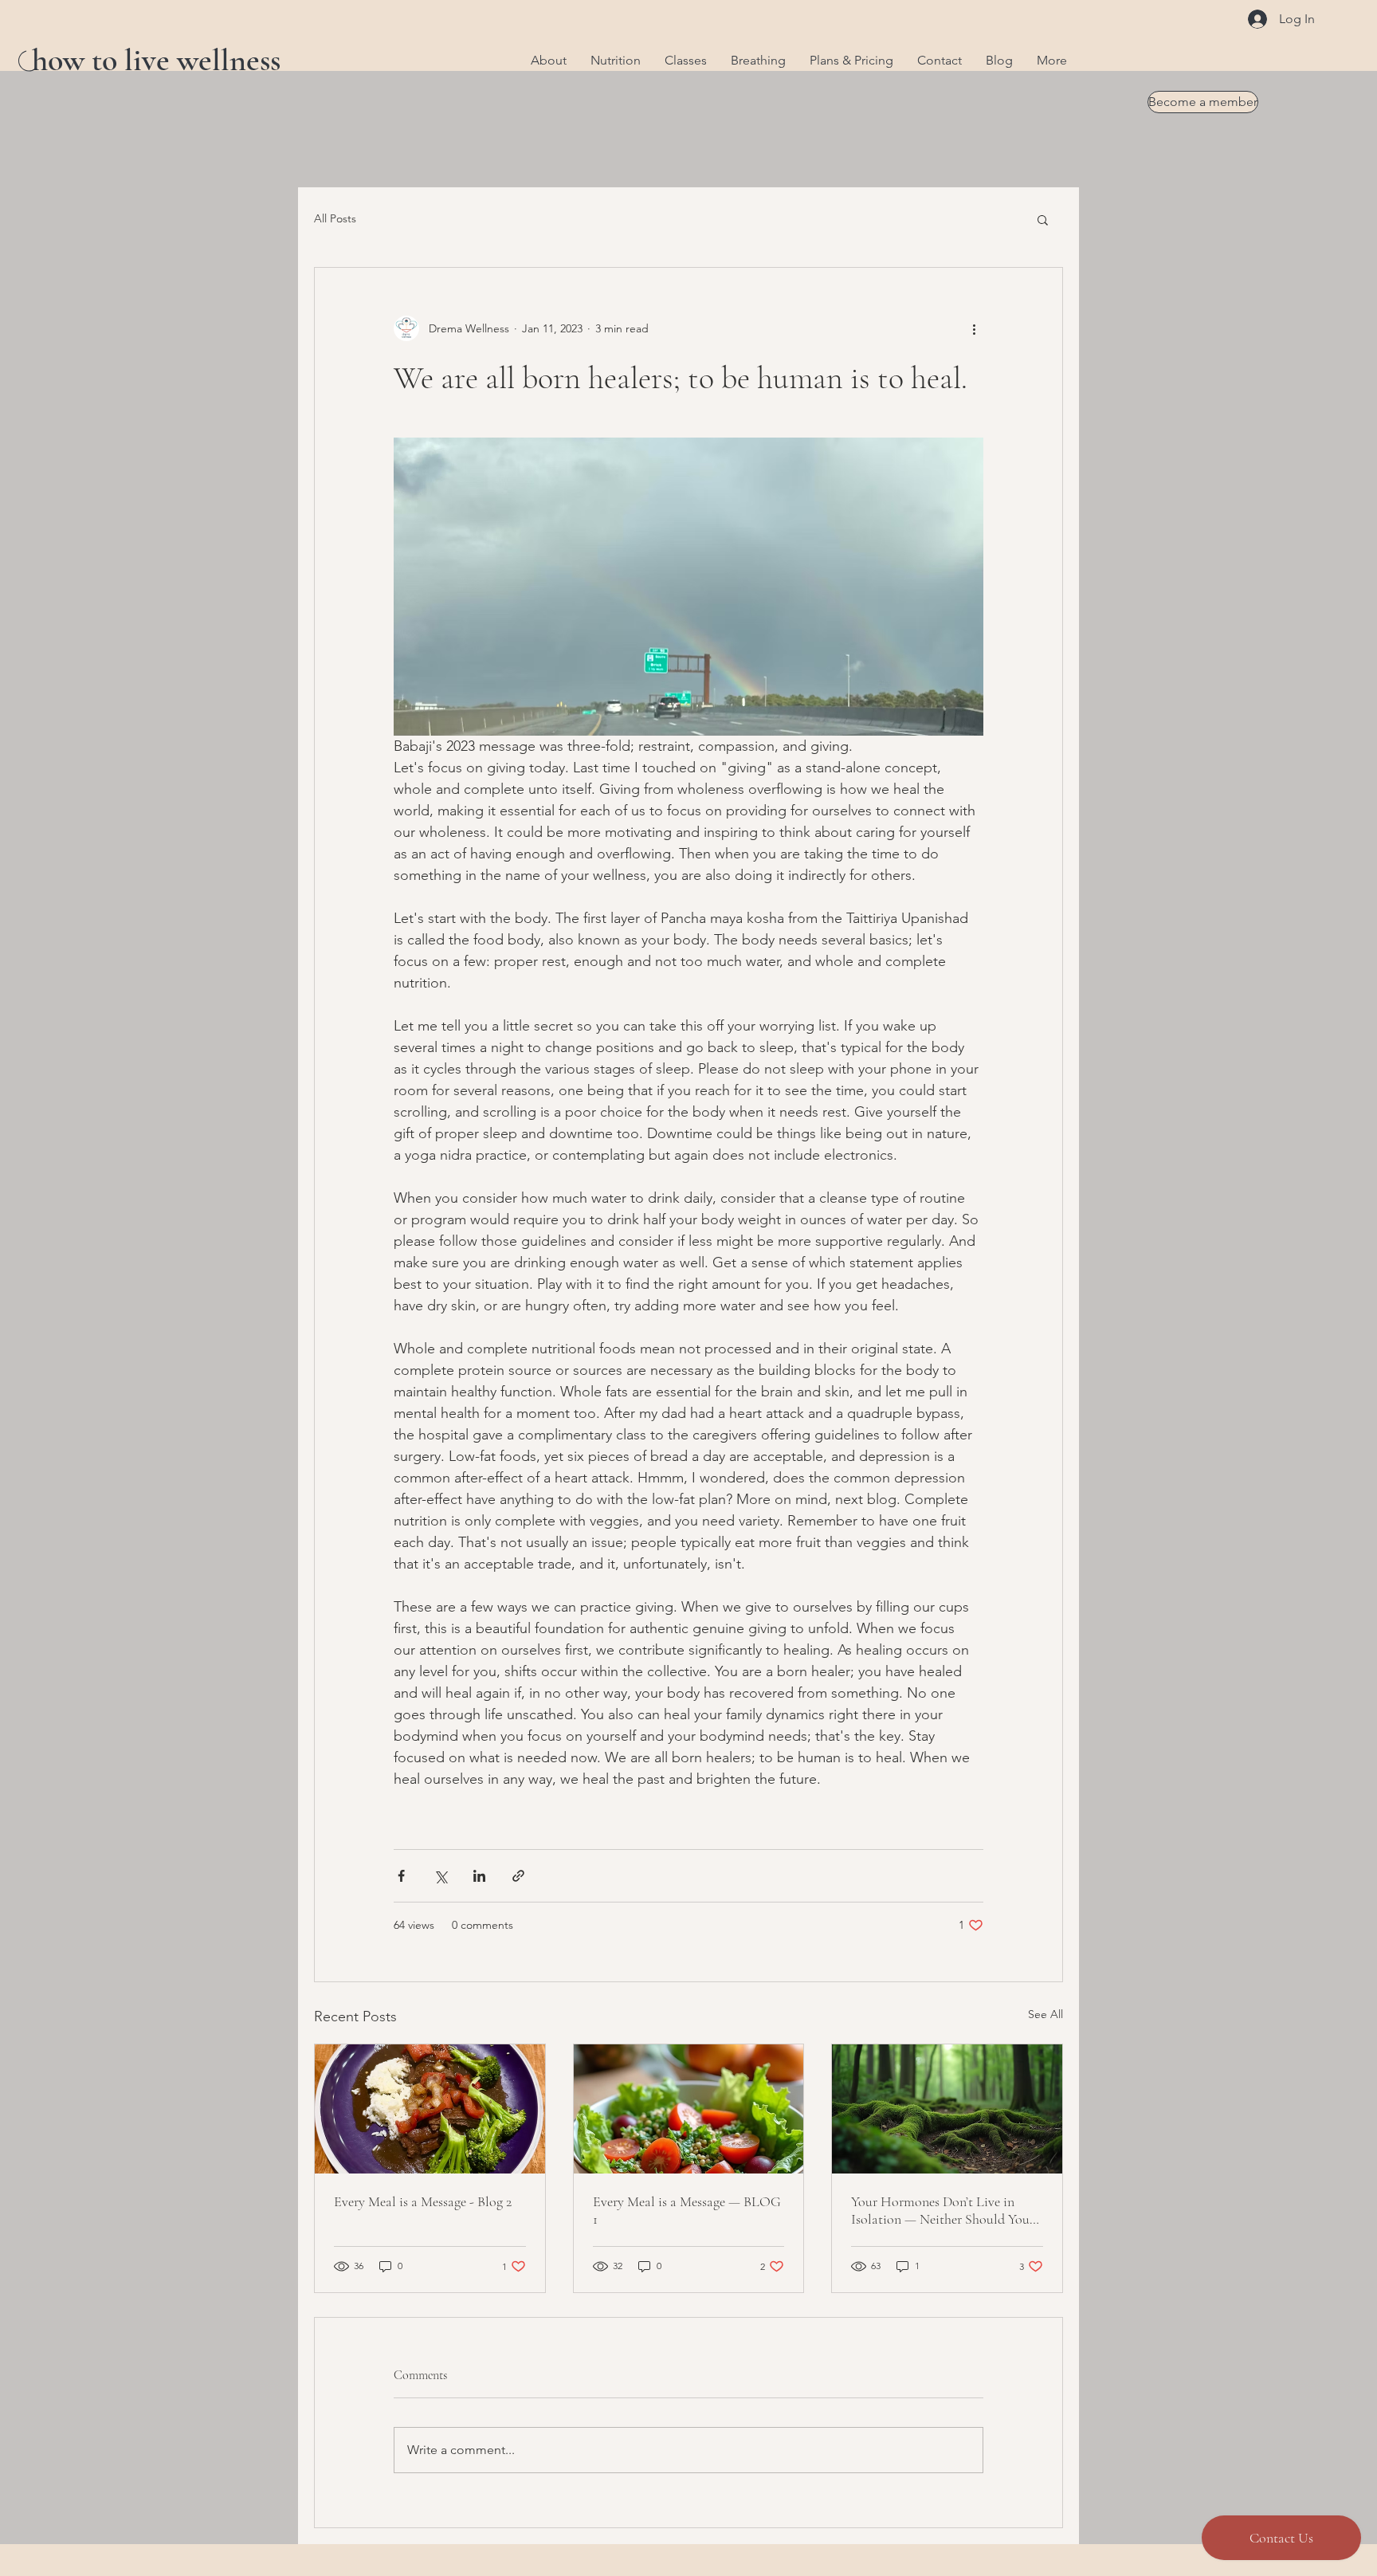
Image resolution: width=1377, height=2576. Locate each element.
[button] (1043, 219)
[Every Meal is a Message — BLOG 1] (689, 2109)
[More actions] (974, 328)
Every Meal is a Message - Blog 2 (423, 2201)
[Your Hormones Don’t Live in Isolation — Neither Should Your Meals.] (947, 2109)
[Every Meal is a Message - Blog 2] (430, 2109)
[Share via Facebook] (401, 1876)
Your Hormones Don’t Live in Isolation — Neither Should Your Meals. (943, 2210)
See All (1045, 2014)
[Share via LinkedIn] (479, 1876)
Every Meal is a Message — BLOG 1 (687, 2210)
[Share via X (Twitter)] (440, 1876)
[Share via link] (518, 1876)
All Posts (335, 218)
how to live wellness (156, 60)
